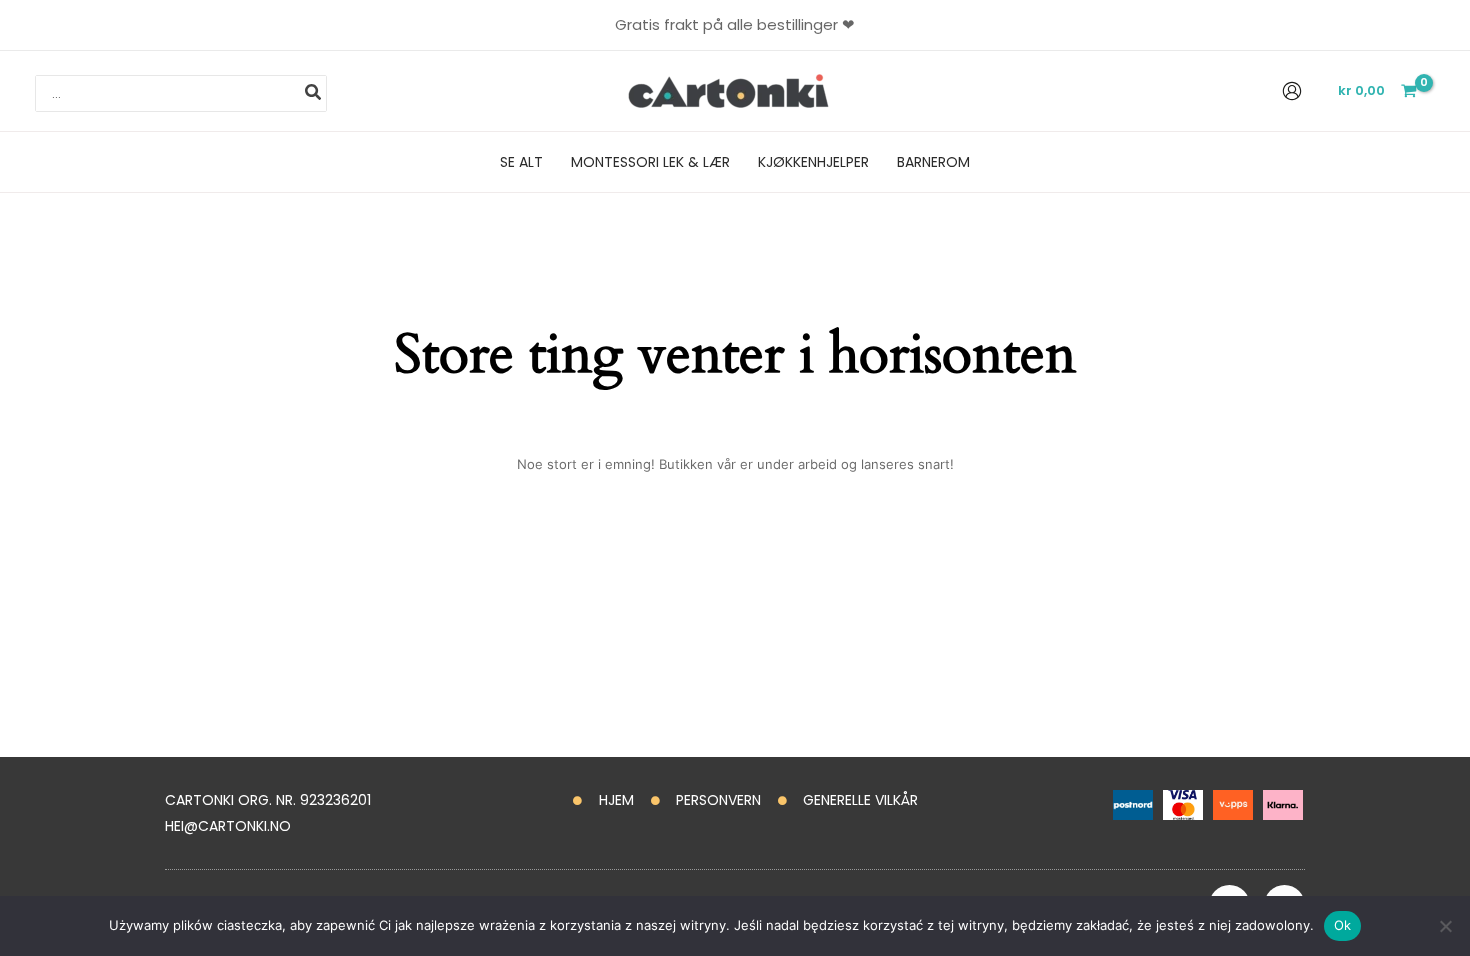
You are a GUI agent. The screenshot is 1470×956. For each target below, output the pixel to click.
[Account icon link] (1292, 91)
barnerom (933, 162)
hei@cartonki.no (228, 826)
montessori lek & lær (650, 162)
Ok (1343, 925)
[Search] (314, 94)
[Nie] (1445, 926)
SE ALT (521, 162)
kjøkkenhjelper (813, 162)
